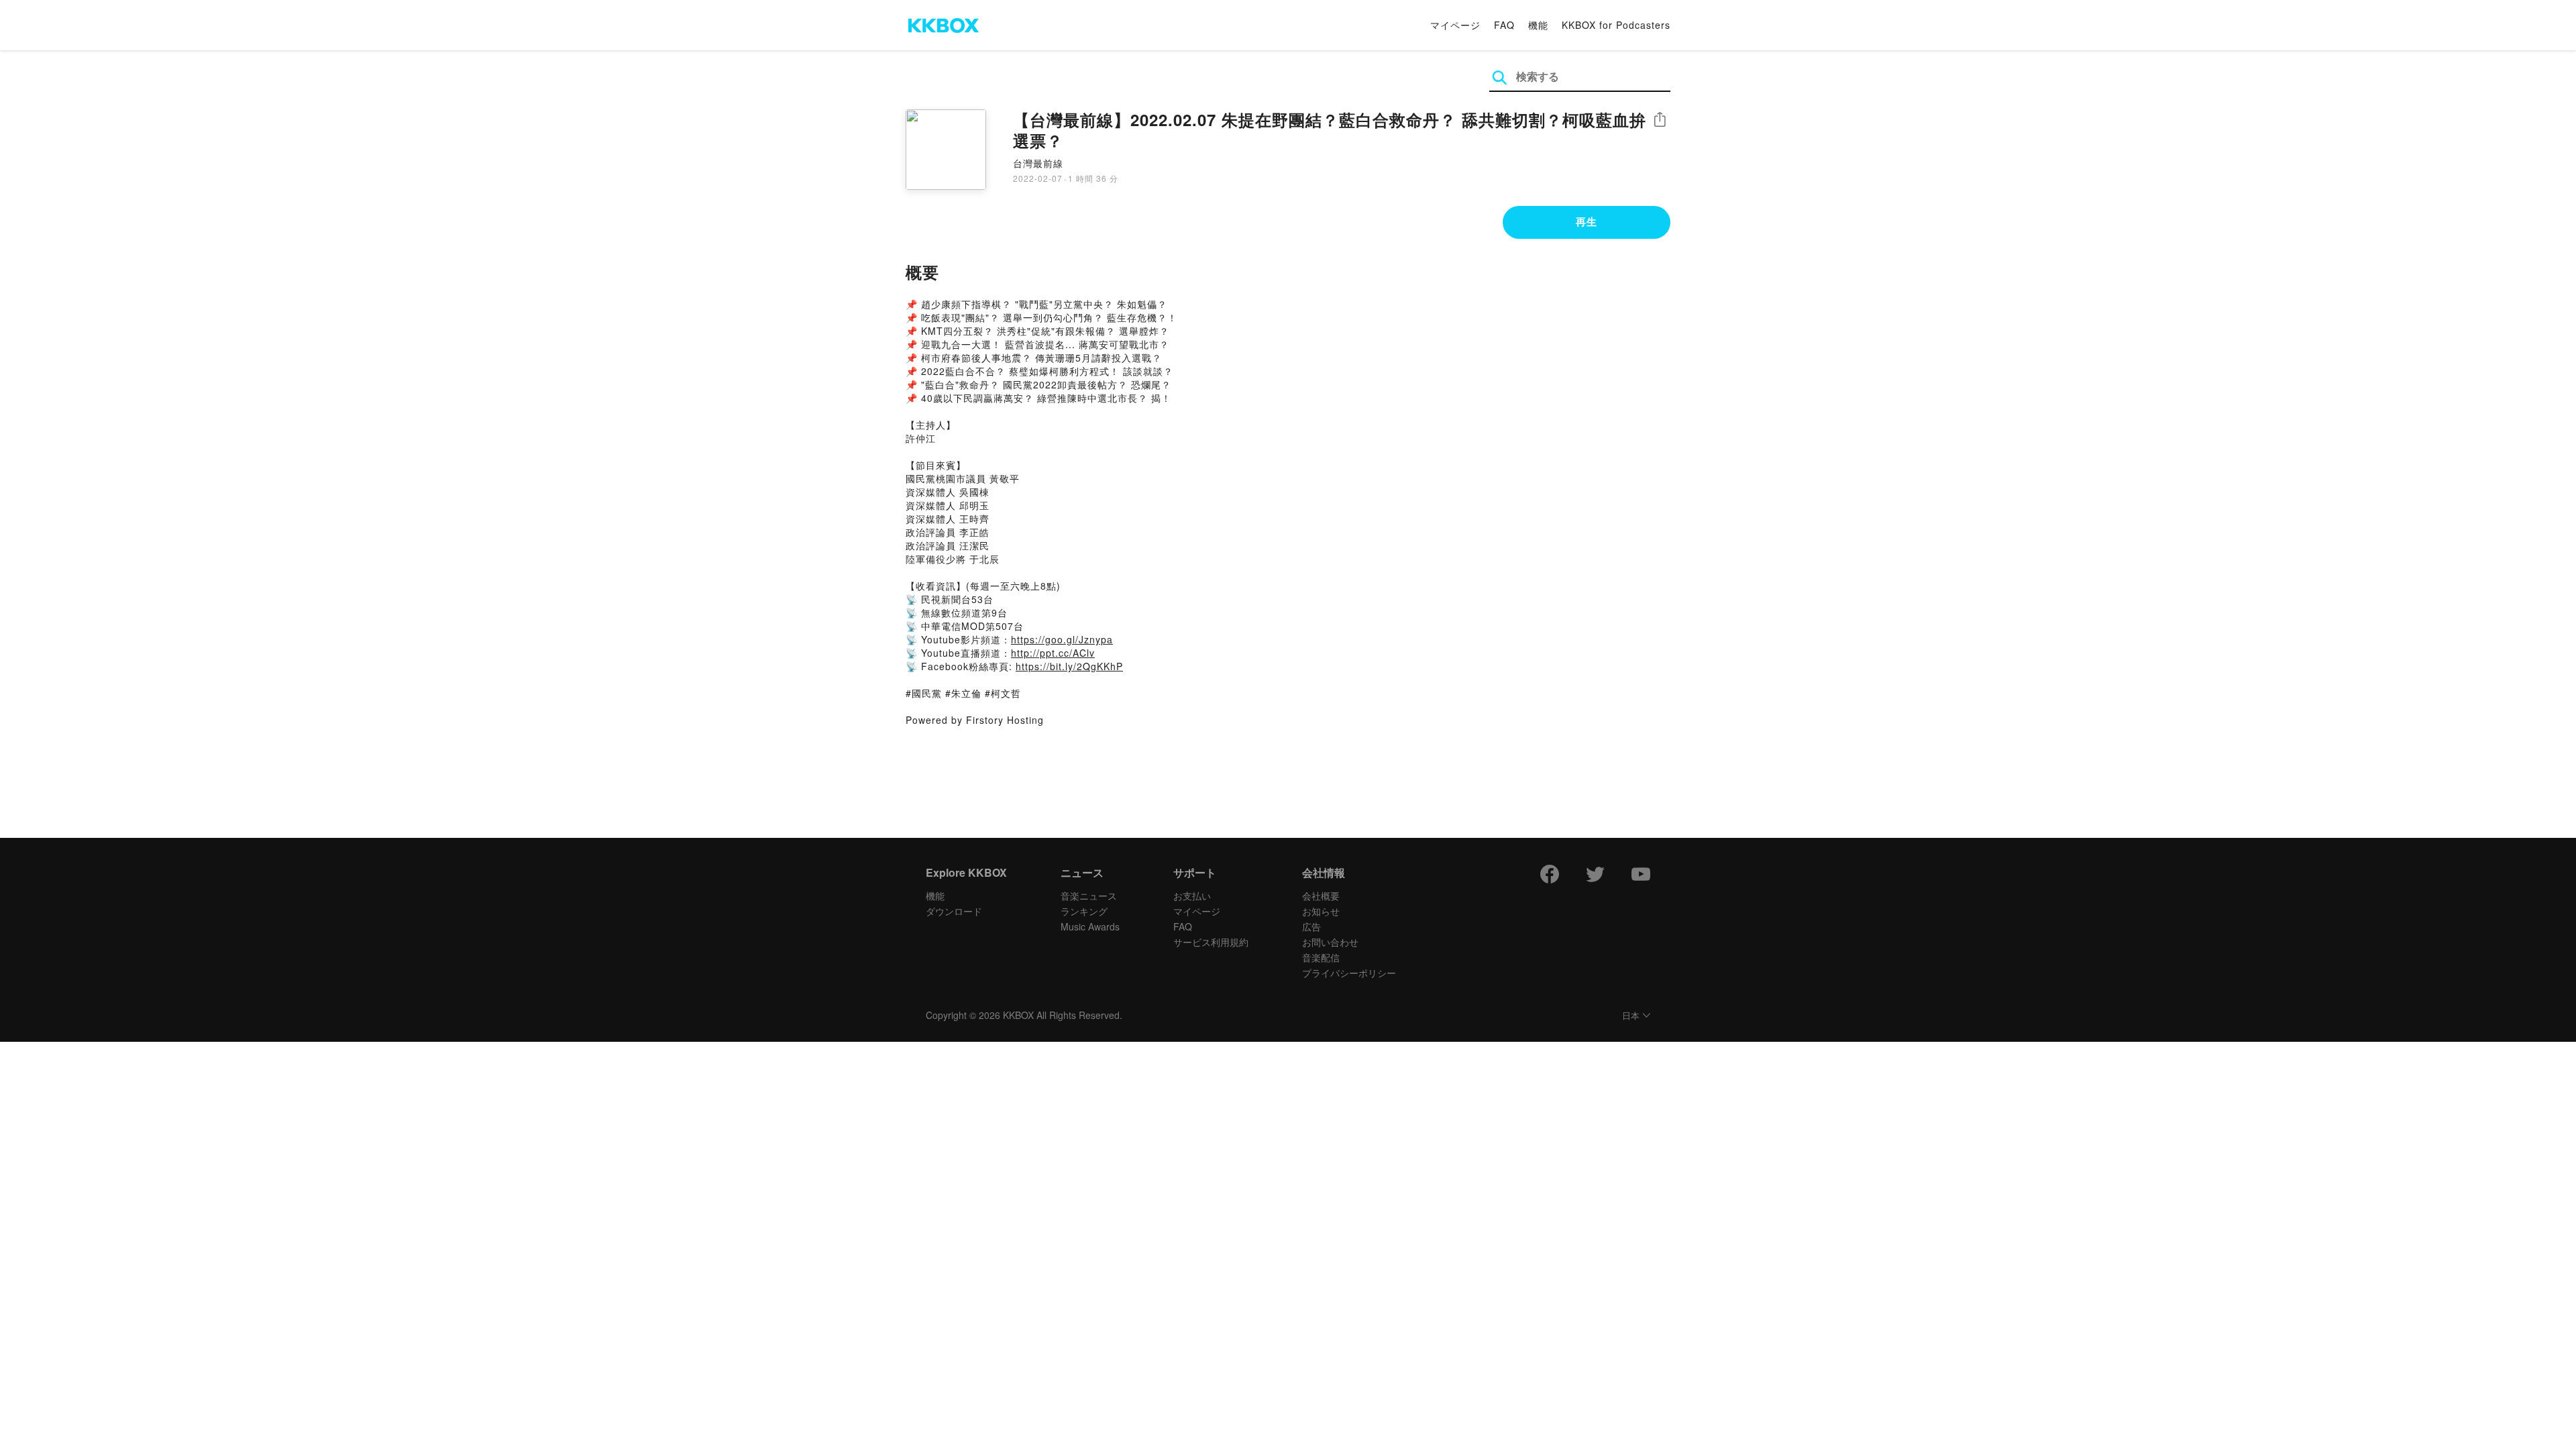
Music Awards (1090, 926)
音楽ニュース (1089, 896)
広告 (1311, 926)
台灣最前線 (1038, 163)
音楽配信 (1321, 957)
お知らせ (1321, 911)
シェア (1660, 120)
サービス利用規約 (1211, 942)
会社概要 (1321, 896)
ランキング (1084, 911)
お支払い (1192, 896)
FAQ (1504, 25)
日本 (1631, 1016)
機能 (1538, 25)
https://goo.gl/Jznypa (1062, 639)
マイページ (1455, 25)
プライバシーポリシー (1349, 973)
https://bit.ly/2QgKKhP (1069, 666)
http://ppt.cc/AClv (1053, 653)
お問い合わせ (1330, 942)
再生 (1587, 221)
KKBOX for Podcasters (1616, 25)
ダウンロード (954, 911)
